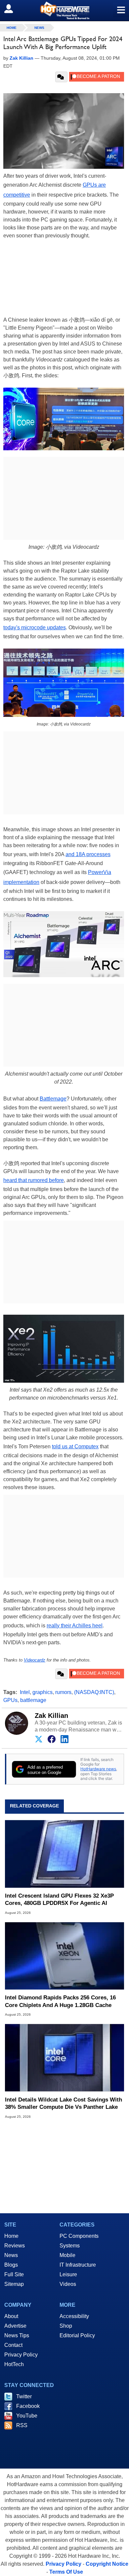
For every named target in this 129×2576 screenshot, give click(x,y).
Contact (13, 2345)
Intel (25, 1692)
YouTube (27, 2416)
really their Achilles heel (75, 1626)
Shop (66, 2326)
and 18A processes (88, 854)
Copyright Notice (107, 2564)
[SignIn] (13, 9)
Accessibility (74, 2316)
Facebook (28, 2406)
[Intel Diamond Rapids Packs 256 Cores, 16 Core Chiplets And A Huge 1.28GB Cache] (64, 1956)
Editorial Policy (77, 2335)
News (39, 28)
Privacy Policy (21, 2355)
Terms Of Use (66, 2572)
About (11, 2316)
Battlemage (53, 1099)
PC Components (79, 2236)
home (12, 28)
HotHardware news (98, 1769)
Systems (70, 2246)
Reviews (15, 2246)
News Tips (17, 2335)
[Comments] (61, 77)
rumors (63, 1692)
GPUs (10, 1700)
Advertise (15, 2326)
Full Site (14, 2274)
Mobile (67, 2255)
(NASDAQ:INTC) (94, 1692)
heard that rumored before (34, 1180)
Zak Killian (51, 1716)
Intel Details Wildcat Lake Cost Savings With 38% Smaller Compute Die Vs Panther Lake (64, 2103)
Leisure (68, 2274)
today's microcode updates (35, 628)
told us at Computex (75, 1446)
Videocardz (35, 1660)
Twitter (24, 2396)
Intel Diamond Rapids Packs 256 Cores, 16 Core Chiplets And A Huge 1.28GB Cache (60, 2001)
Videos (68, 2284)
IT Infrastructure (78, 2265)
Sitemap (14, 2284)
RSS (22, 2425)
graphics (43, 1692)
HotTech (14, 2364)
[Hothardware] (64, 10)
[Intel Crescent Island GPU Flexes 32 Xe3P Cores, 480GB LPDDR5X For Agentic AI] (64, 1854)
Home (11, 2236)
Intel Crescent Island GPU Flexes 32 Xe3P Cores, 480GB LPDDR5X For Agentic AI (59, 1899)
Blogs (11, 2265)
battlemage (33, 1700)
